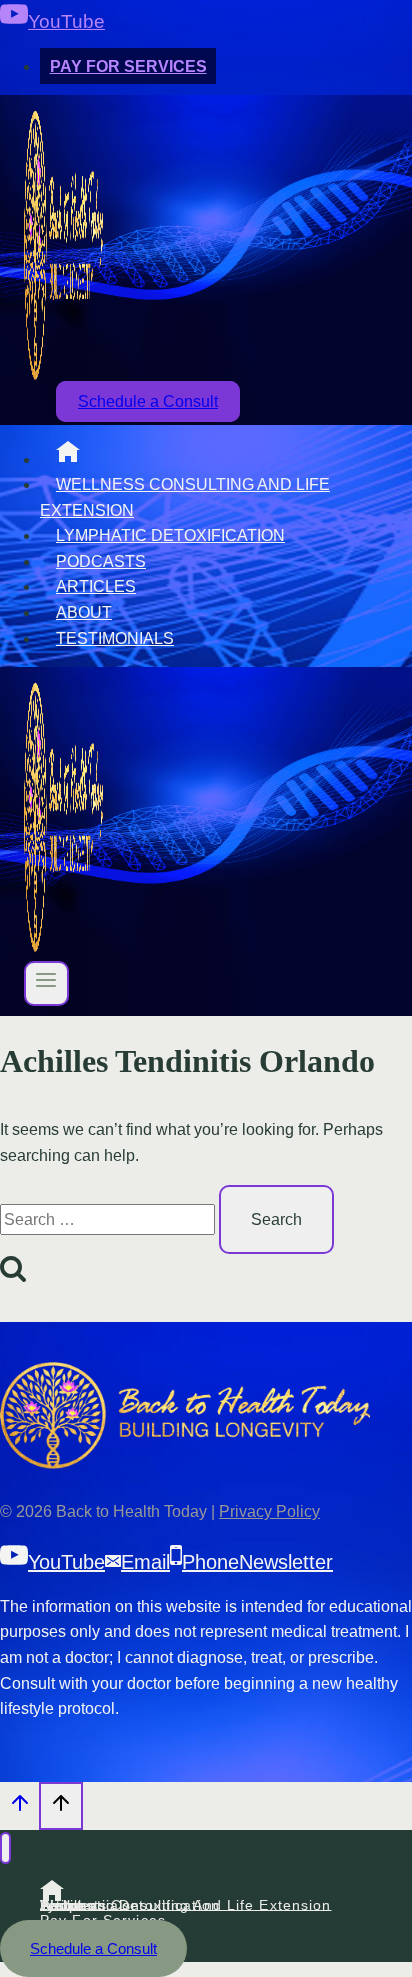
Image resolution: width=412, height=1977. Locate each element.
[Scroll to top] (19, 1809)
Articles (96, 586)
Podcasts (101, 561)
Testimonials (115, 638)
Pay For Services (128, 66)
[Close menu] (5, 1848)
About (84, 612)
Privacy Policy (269, 1511)
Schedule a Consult (148, 401)
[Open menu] (46, 983)
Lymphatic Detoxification (170, 535)
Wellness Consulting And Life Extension (185, 497)
